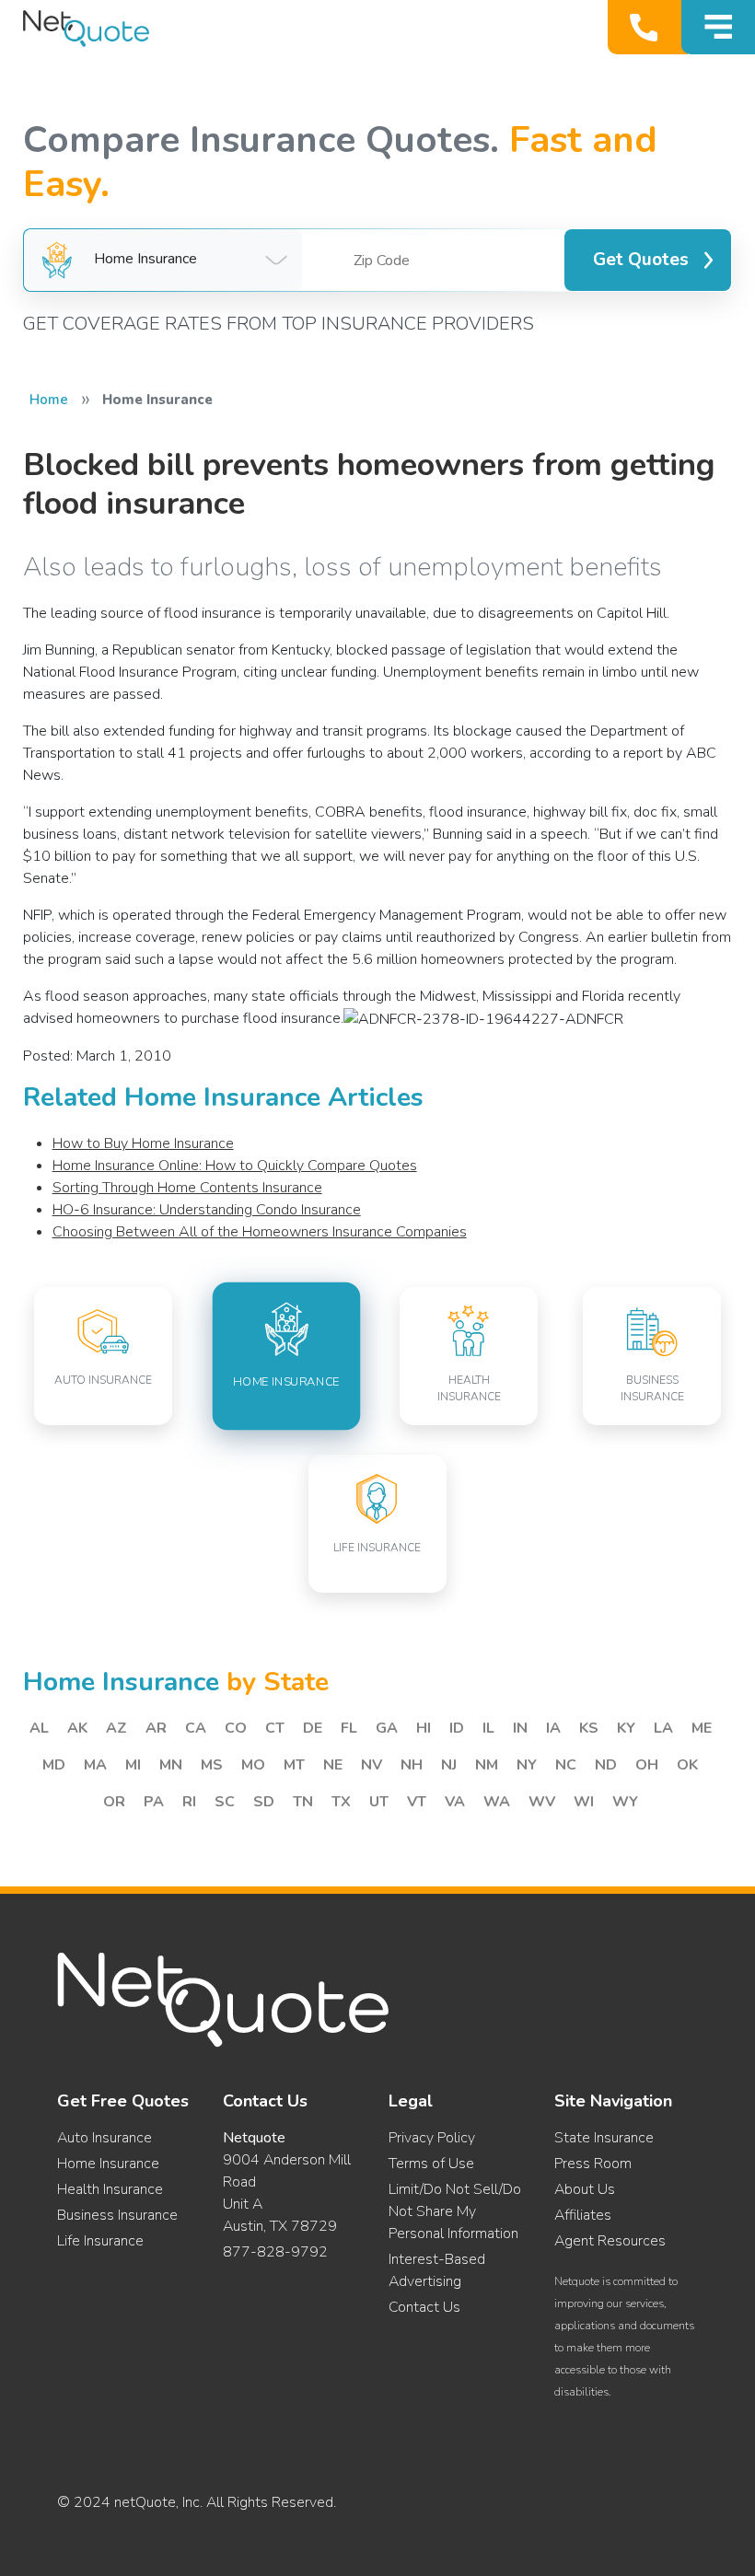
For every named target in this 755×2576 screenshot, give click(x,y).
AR (156, 1728)
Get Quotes (641, 260)
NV (372, 1765)
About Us (585, 2189)
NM (487, 1765)
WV (542, 1802)
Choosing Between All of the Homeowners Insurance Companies (260, 1232)
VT (417, 1802)
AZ (116, 1728)
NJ (449, 1765)
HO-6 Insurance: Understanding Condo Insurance (207, 1210)
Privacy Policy (432, 2138)
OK (687, 1765)
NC (566, 1765)
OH (647, 1765)
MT (294, 1765)
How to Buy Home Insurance (143, 1143)
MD (54, 1765)
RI (189, 1802)
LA (663, 1728)
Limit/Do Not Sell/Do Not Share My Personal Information (455, 2211)
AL (39, 1728)
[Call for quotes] (648, 27)
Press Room (593, 2164)
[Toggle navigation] (718, 27)
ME (702, 1728)
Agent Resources (610, 2241)
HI (424, 1728)
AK (77, 1728)
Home (49, 400)
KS (589, 1728)
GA (387, 1728)
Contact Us (424, 2307)
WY (625, 1802)
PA (154, 1802)
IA (553, 1728)
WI (584, 1802)
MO (253, 1765)
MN (171, 1765)
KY (626, 1728)
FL (349, 1728)
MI (133, 1765)
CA (196, 1728)
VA (455, 1802)
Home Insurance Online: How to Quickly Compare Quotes (235, 1166)
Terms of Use (431, 2164)
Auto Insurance (105, 2138)
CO (236, 1728)
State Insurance (604, 2138)
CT (275, 1728)
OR (114, 1802)
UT (379, 1802)
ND (606, 1765)
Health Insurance (110, 2189)
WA (497, 1802)
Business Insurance (117, 2215)
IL (488, 1728)
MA (95, 1765)
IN (520, 1728)
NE (333, 1765)
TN (303, 1802)
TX (341, 1802)
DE (313, 1728)
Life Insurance (100, 2241)
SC (225, 1802)
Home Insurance (108, 2164)
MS (212, 1765)
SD (264, 1802)
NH (412, 1765)
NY (527, 1765)
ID (457, 1728)
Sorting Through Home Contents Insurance (187, 1188)
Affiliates (583, 2215)
